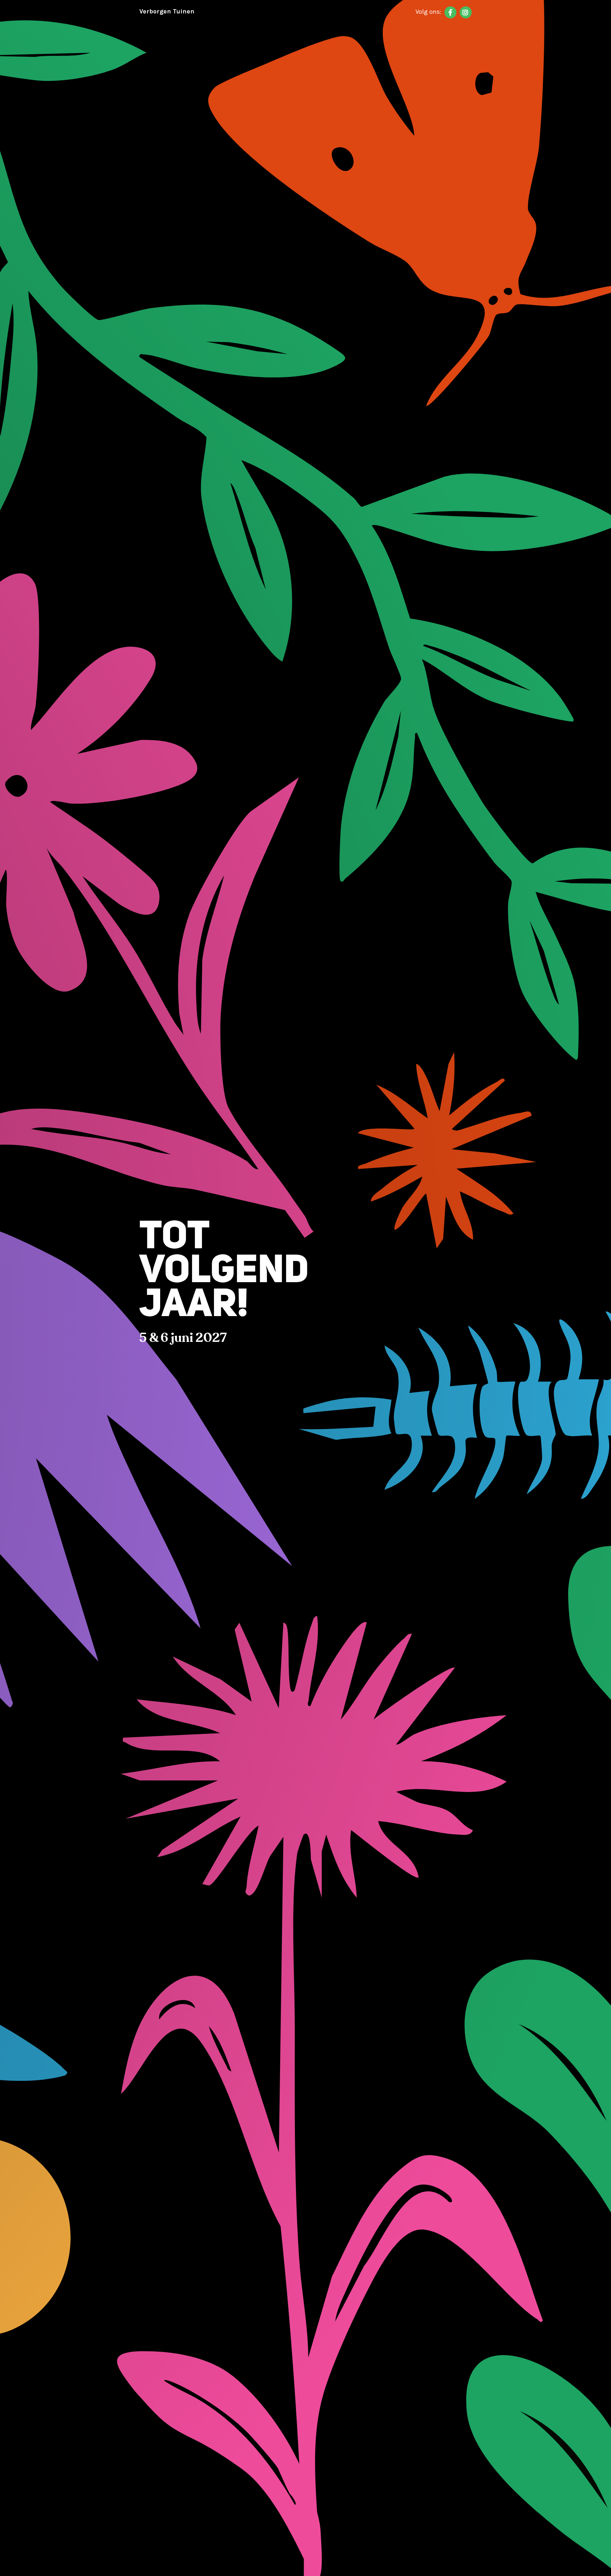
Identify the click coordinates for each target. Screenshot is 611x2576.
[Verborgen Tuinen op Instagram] (466, 12)
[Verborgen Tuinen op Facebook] (450, 12)
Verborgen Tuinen (167, 11)
